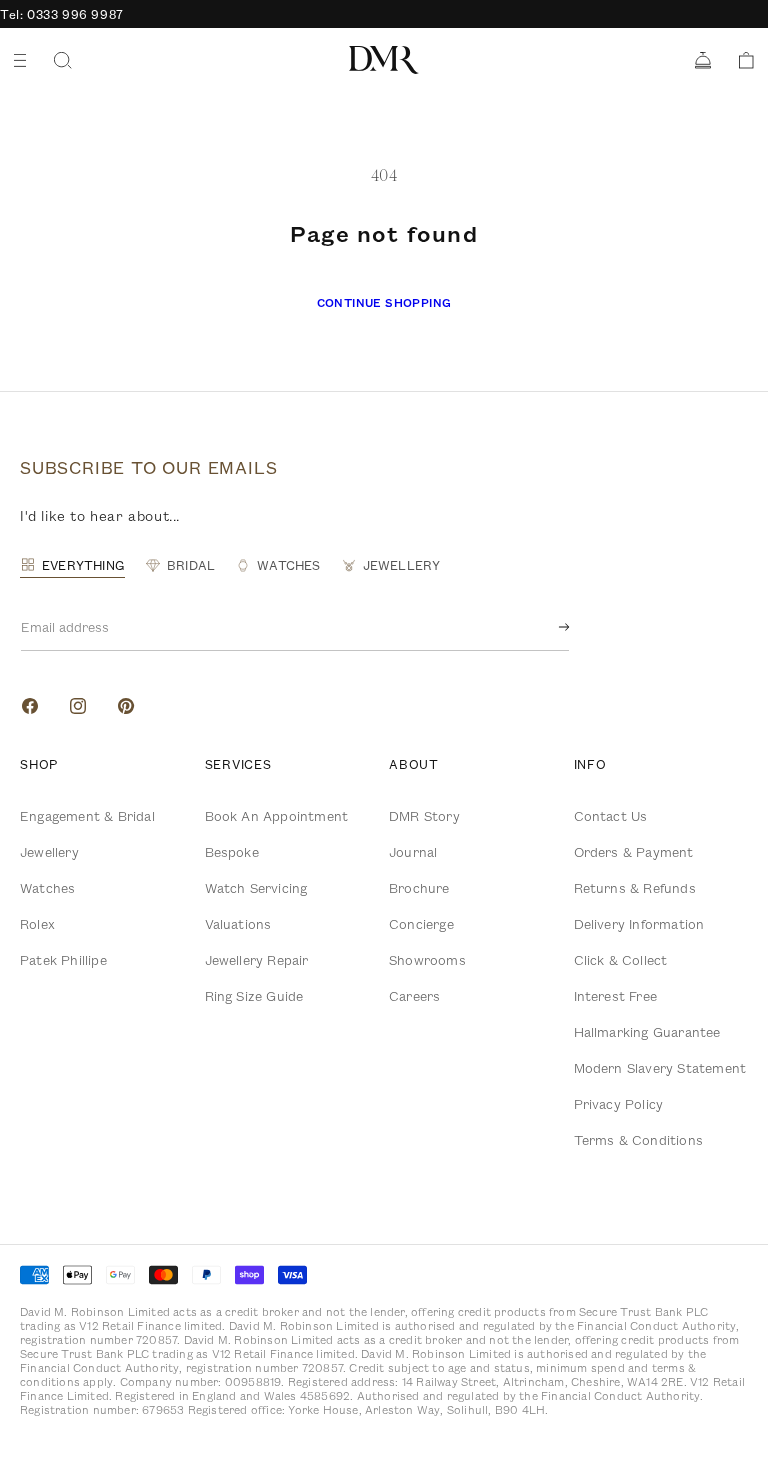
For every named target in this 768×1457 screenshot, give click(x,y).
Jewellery (49, 852)
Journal (413, 852)
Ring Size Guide (254, 996)
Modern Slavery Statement (660, 1068)
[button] (739, 60)
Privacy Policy (619, 1104)
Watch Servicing (256, 888)
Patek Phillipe (63, 960)
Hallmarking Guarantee (647, 1032)
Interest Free (616, 996)
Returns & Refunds (635, 888)
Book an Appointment (277, 816)
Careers (414, 996)
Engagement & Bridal (87, 816)
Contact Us (611, 816)
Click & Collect (621, 960)
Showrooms (427, 960)
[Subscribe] (548, 627)
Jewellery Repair (257, 960)
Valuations (238, 924)
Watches (47, 888)
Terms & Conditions (639, 1140)
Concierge (421, 924)
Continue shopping (384, 302)
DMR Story (424, 816)
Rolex (37, 924)
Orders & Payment (634, 852)
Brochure (419, 888)
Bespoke (232, 852)
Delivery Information (639, 924)
